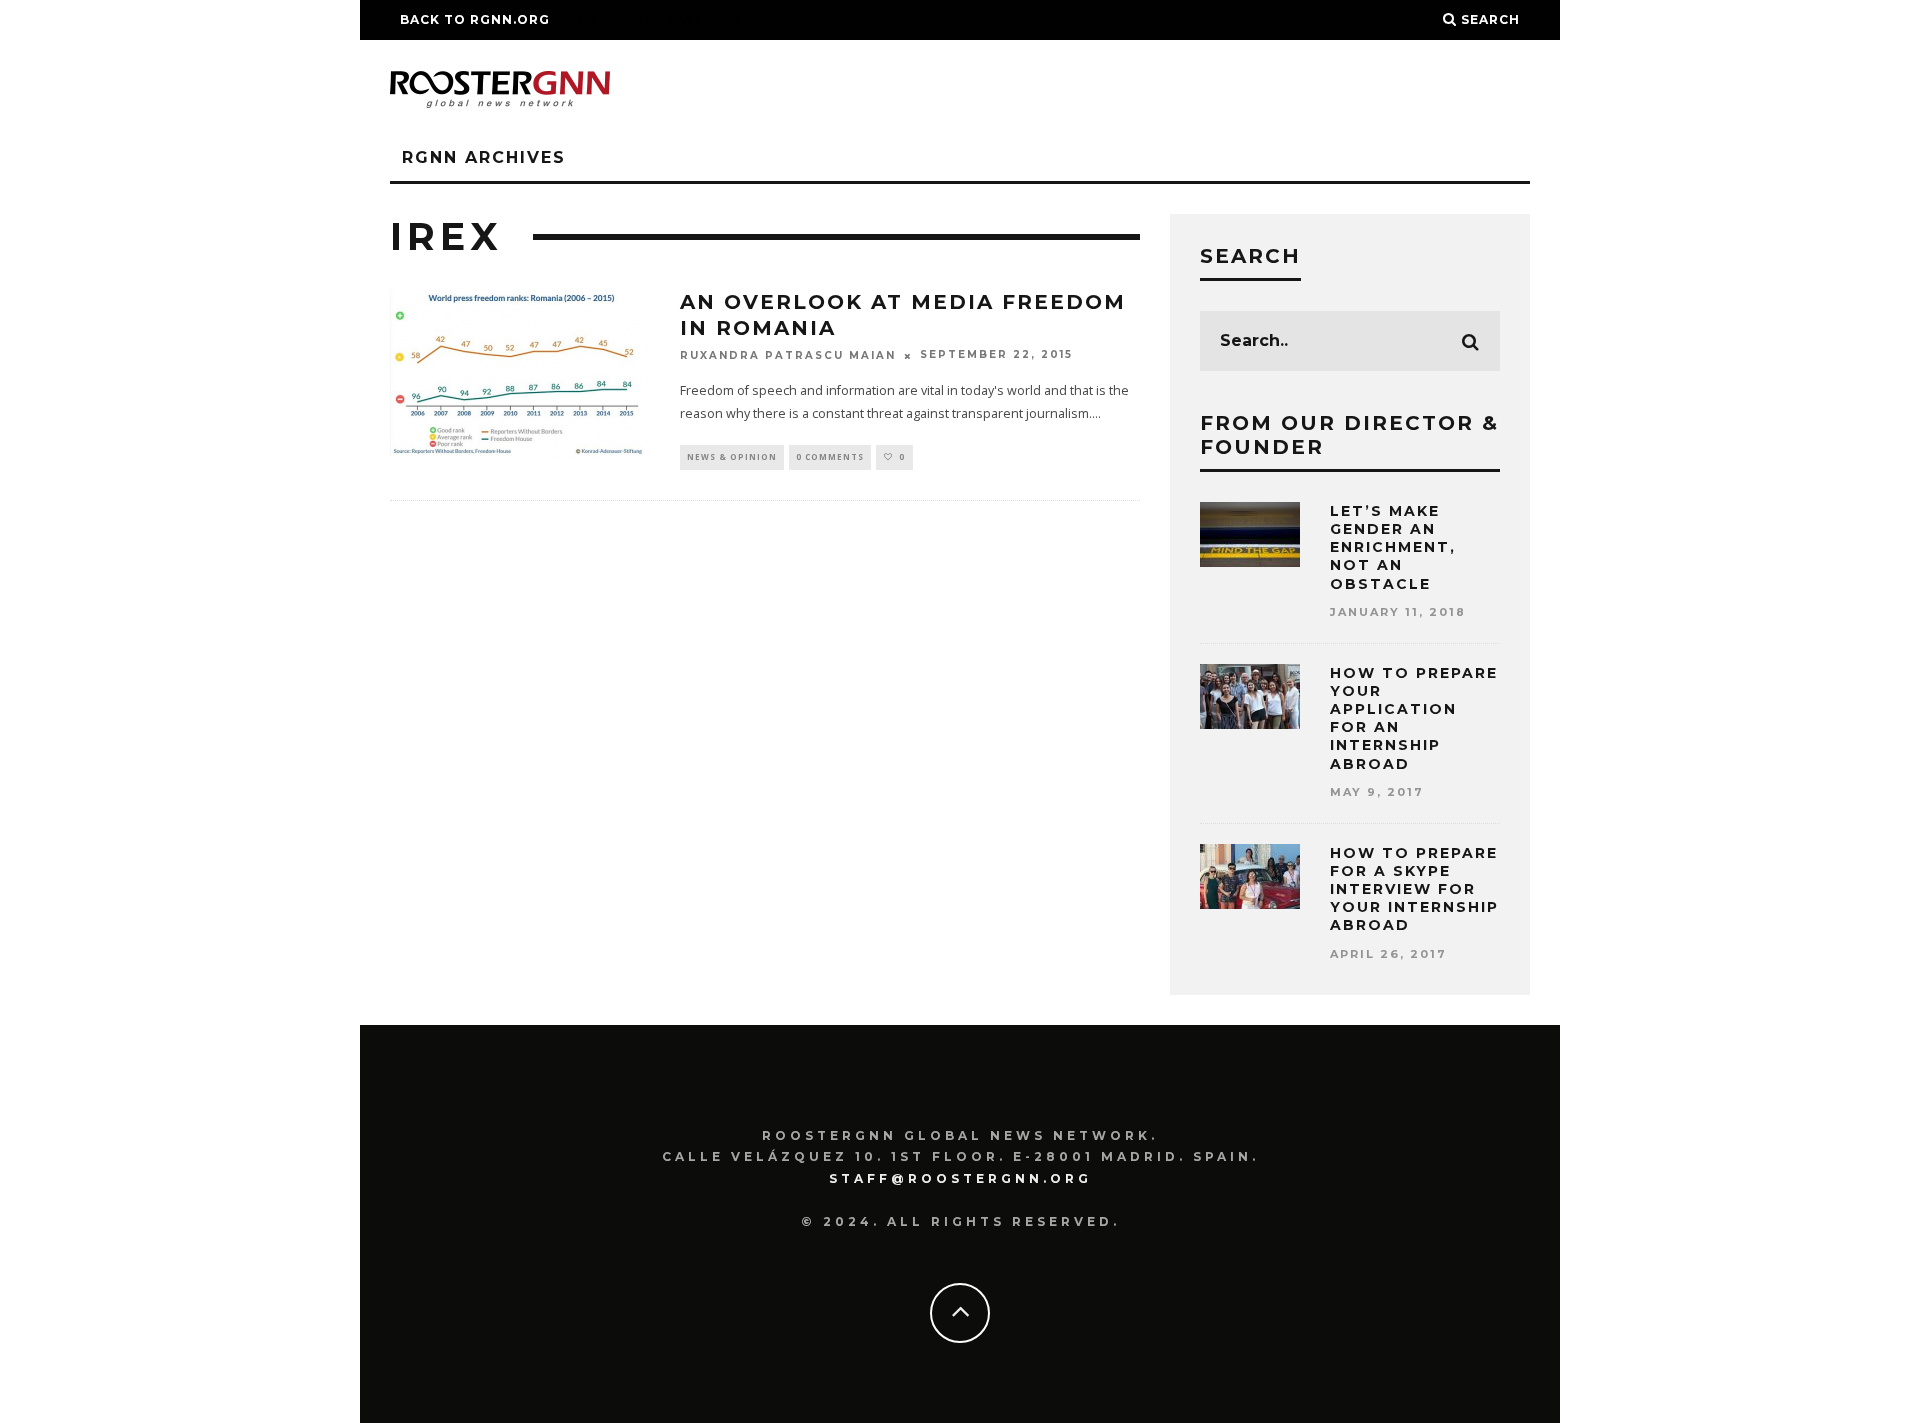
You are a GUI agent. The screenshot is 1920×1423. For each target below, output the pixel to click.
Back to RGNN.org (475, 19)
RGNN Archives (484, 157)
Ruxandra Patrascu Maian (788, 355)
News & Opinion (732, 456)
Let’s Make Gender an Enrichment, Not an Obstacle (1393, 547)
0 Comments (830, 456)
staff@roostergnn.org (960, 1178)
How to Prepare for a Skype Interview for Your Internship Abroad (1414, 889)
